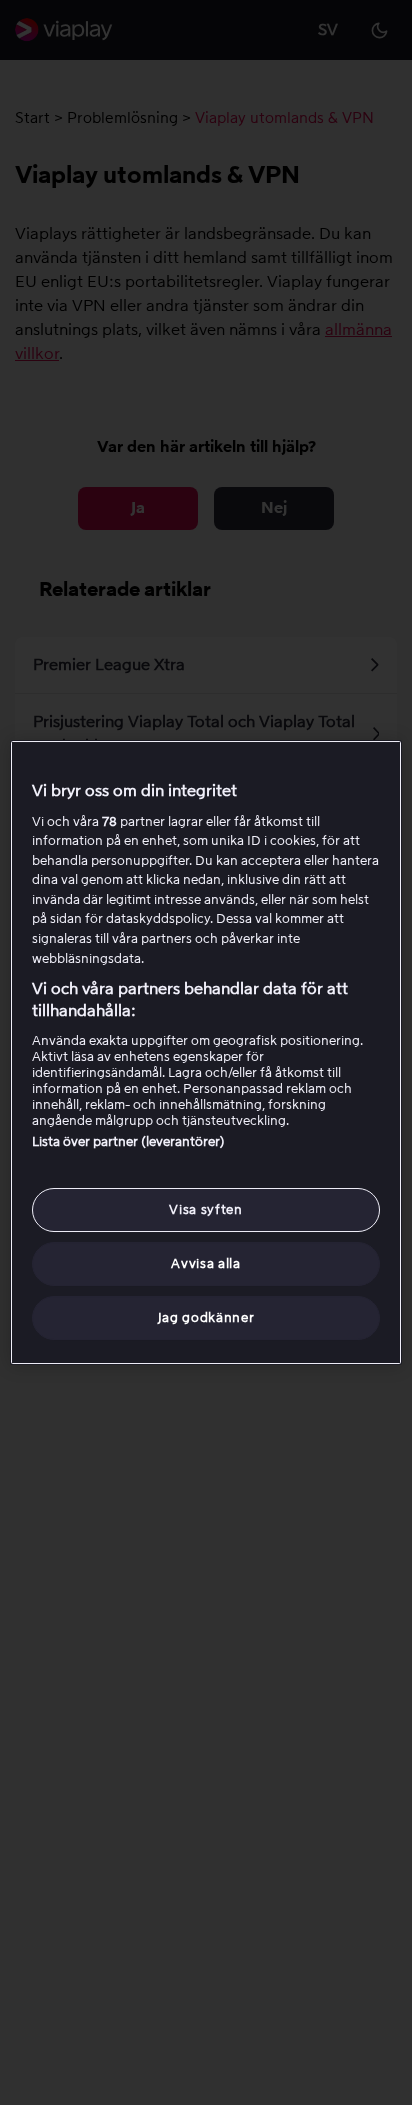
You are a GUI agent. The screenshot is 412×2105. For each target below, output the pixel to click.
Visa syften (205, 1209)
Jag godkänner (206, 1317)
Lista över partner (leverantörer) (128, 1141)
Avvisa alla (205, 1263)
